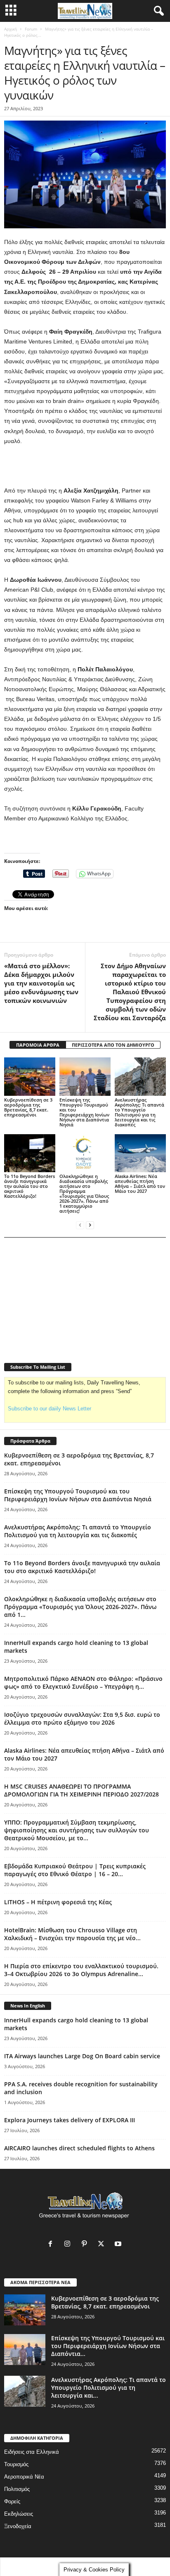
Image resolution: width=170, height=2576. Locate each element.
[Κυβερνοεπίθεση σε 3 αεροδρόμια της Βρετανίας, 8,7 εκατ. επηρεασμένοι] (30, 1077)
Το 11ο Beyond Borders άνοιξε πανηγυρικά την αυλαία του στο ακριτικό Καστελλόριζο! (30, 1186)
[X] (103, 2245)
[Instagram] (69, 2245)
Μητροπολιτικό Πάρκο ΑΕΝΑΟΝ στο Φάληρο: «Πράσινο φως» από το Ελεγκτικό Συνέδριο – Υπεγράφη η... (83, 1683)
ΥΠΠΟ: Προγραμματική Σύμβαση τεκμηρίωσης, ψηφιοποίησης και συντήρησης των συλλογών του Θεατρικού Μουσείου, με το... (77, 1830)
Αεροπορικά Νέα (24, 2477)
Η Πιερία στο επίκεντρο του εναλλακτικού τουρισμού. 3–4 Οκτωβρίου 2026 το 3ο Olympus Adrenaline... (81, 1970)
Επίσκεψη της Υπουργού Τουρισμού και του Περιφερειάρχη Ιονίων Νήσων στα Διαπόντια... (108, 2346)
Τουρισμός (16, 2464)
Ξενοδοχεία (18, 2526)
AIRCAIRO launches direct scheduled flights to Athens (79, 2148)
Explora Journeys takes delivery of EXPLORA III (70, 2120)
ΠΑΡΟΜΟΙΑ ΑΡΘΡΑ (38, 1045)
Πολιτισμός (17, 2489)
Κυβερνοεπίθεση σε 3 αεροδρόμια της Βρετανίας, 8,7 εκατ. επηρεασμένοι (28, 1107)
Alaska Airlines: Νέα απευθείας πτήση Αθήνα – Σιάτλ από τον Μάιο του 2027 (140, 1184)
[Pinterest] (86, 2245)
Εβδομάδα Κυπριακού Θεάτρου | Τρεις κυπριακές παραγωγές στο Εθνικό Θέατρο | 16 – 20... (75, 1870)
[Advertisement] (85, 466)
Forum (31, 29)
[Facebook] (52, 2245)
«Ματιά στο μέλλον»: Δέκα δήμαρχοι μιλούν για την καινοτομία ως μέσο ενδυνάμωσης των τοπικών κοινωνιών (41, 983)
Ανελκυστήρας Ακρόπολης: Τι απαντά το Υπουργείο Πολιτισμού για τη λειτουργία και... (109, 2388)
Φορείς (12, 2501)
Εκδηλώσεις (19, 2514)
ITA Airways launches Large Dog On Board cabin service (82, 2056)
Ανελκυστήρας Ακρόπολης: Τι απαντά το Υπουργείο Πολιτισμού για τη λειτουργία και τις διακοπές (139, 1112)
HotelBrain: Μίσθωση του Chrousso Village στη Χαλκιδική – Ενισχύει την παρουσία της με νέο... (72, 1934)
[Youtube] (119, 2245)
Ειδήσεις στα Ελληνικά (32, 2452)
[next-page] (90, 1225)
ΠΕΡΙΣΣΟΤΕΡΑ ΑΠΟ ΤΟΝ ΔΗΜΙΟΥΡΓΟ (113, 1045)
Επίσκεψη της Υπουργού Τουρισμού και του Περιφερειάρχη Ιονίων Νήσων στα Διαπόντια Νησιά (84, 1112)
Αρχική (11, 29)
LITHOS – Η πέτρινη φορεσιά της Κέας (58, 1902)
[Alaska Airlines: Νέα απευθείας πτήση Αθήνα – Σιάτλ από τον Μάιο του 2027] (140, 1153)
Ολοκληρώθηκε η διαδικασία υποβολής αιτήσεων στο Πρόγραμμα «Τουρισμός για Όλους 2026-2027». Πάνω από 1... (80, 1607)
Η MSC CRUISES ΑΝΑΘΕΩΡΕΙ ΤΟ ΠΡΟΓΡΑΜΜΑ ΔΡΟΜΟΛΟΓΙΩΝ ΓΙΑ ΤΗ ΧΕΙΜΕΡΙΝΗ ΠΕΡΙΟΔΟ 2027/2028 (81, 1790)
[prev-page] (80, 1225)
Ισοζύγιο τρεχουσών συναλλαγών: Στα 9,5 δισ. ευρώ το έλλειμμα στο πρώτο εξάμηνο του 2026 (82, 1718)
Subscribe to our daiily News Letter (50, 1409)
